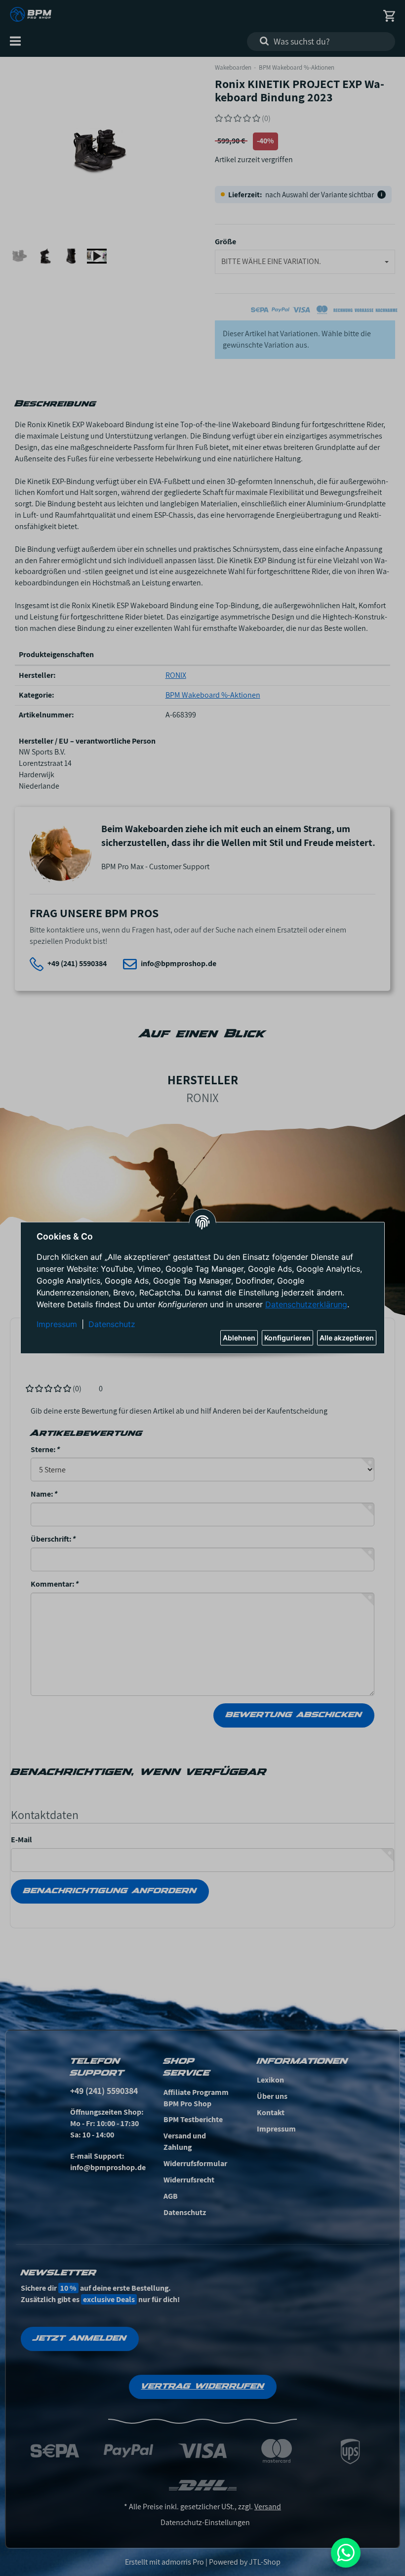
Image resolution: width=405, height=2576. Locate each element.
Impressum (57, 1325)
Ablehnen (239, 1338)
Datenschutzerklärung (306, 1305)
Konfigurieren (287, 1338)
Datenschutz (112, 1325)
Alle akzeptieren (347, 1338)
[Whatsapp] (346, 2553)
